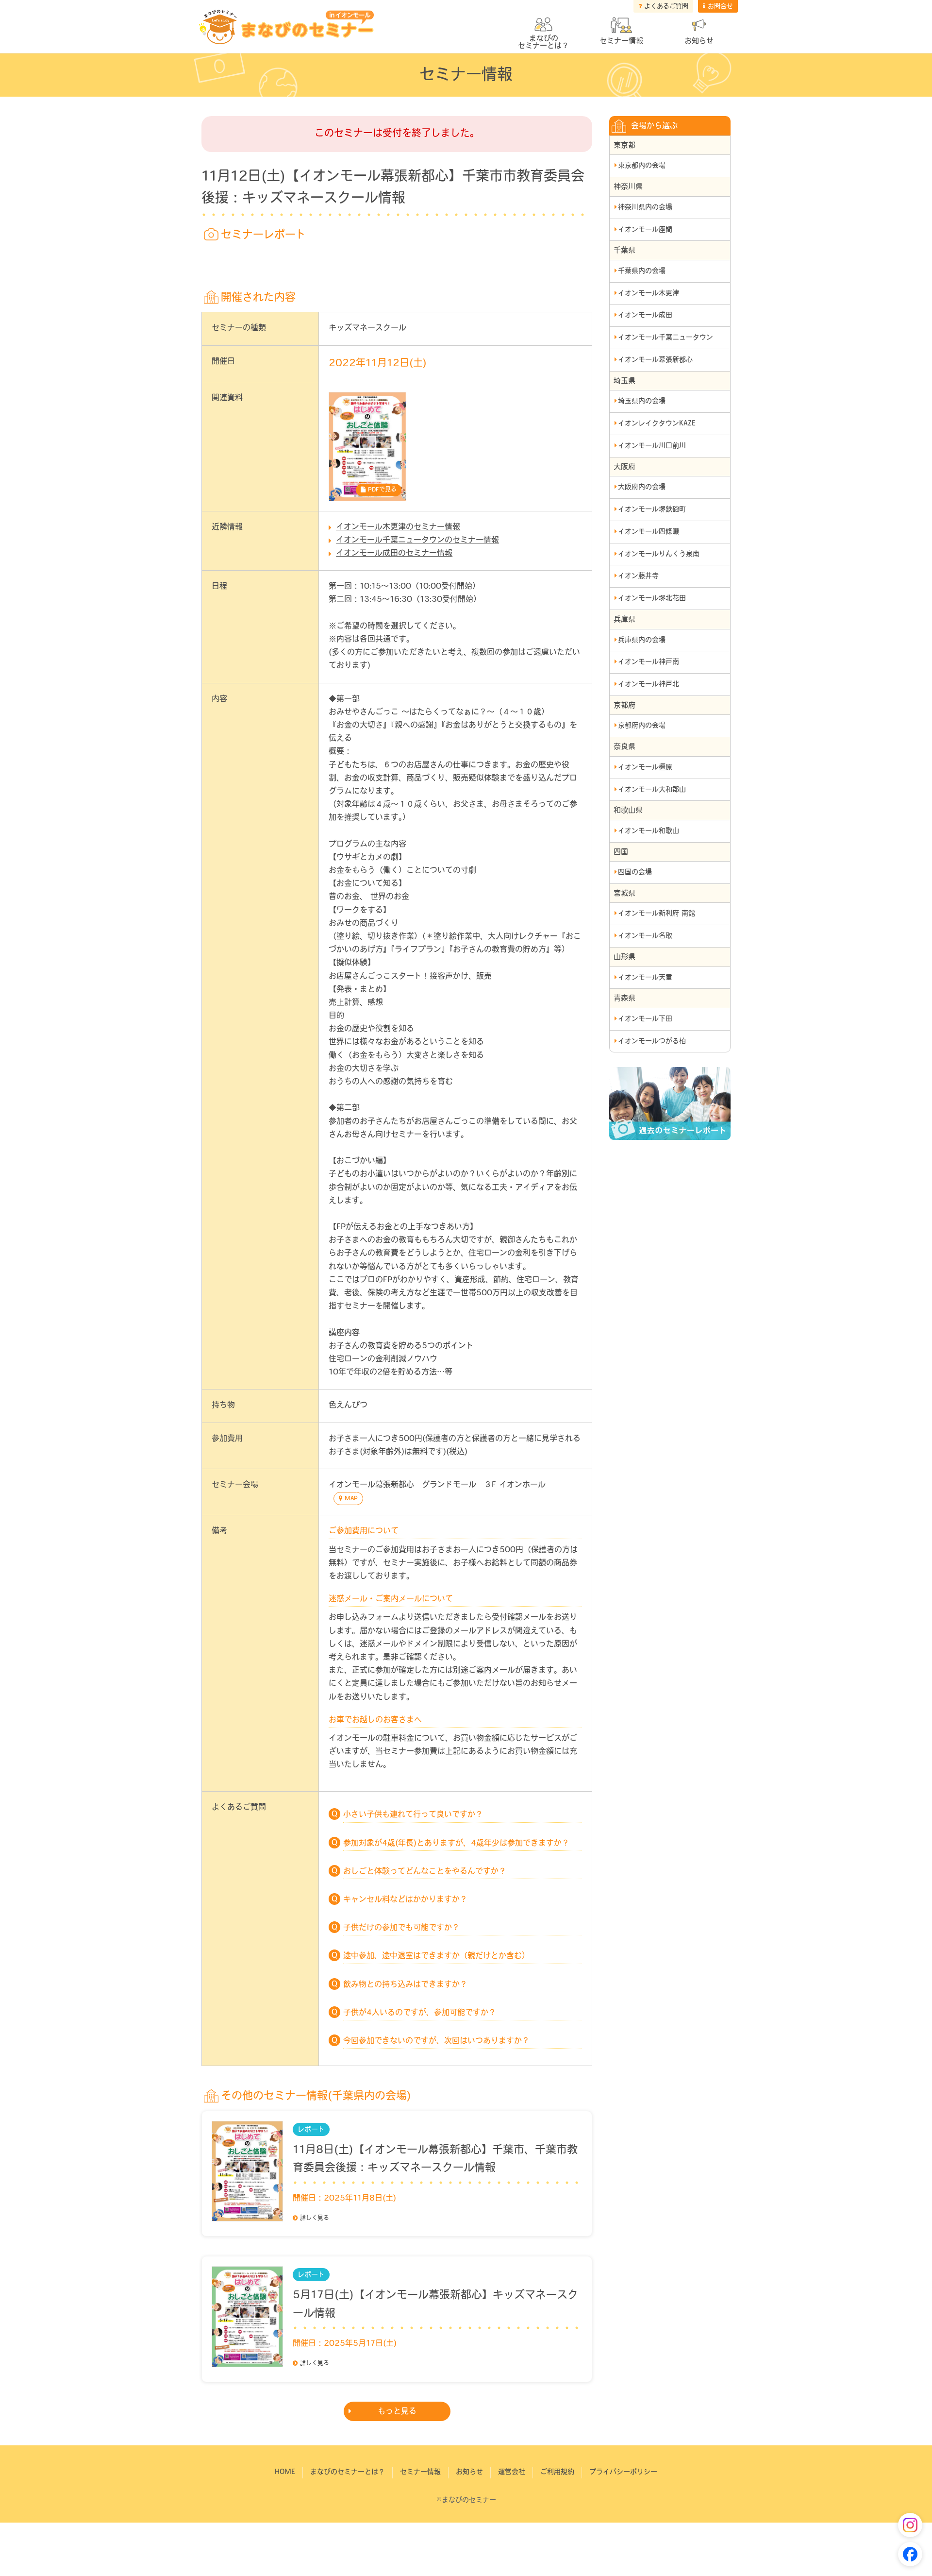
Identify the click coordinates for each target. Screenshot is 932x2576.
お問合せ (720, 7)
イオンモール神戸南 (649, 662)
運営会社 (512, 2472)
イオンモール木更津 (649, 294)
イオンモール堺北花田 (652, 599)
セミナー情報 (621, 42)
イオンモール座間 (645, 230)
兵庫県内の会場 (642, 640)
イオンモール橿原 (645, 768)
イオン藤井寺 (638, 576)
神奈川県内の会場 (645, 208)
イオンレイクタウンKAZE (657, 424)
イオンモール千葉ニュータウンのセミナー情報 (417, 541)
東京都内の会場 (642, 166)
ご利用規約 (557, 2472)
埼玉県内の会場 (642, 401)
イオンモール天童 (645, 978)
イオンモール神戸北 (649, 685)
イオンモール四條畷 (649, 532)
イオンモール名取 (645, 936)
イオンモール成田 (645, 315)
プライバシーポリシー (623, 2472)
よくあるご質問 (666, 7)
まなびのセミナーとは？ (348, 2472)
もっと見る (397, 2412)
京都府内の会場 (642, 726)
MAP (351, 1499)
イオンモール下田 (645, 1019)
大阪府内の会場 (642, 487)
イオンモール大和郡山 (652, 790)
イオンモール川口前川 (652, 446)
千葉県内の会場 (642, 271)
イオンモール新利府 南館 (657, 914)
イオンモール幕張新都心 (655, 360)
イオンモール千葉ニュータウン (666, 338)
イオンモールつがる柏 (652, 1042)
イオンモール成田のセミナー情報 (394, 554)
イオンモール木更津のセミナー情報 (398, 527)
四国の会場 (635, 873)
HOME (285, 2472)
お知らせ (699, 42)
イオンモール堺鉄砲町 (652, 510)
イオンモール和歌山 (649, 831)
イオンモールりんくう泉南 (659, 554)
